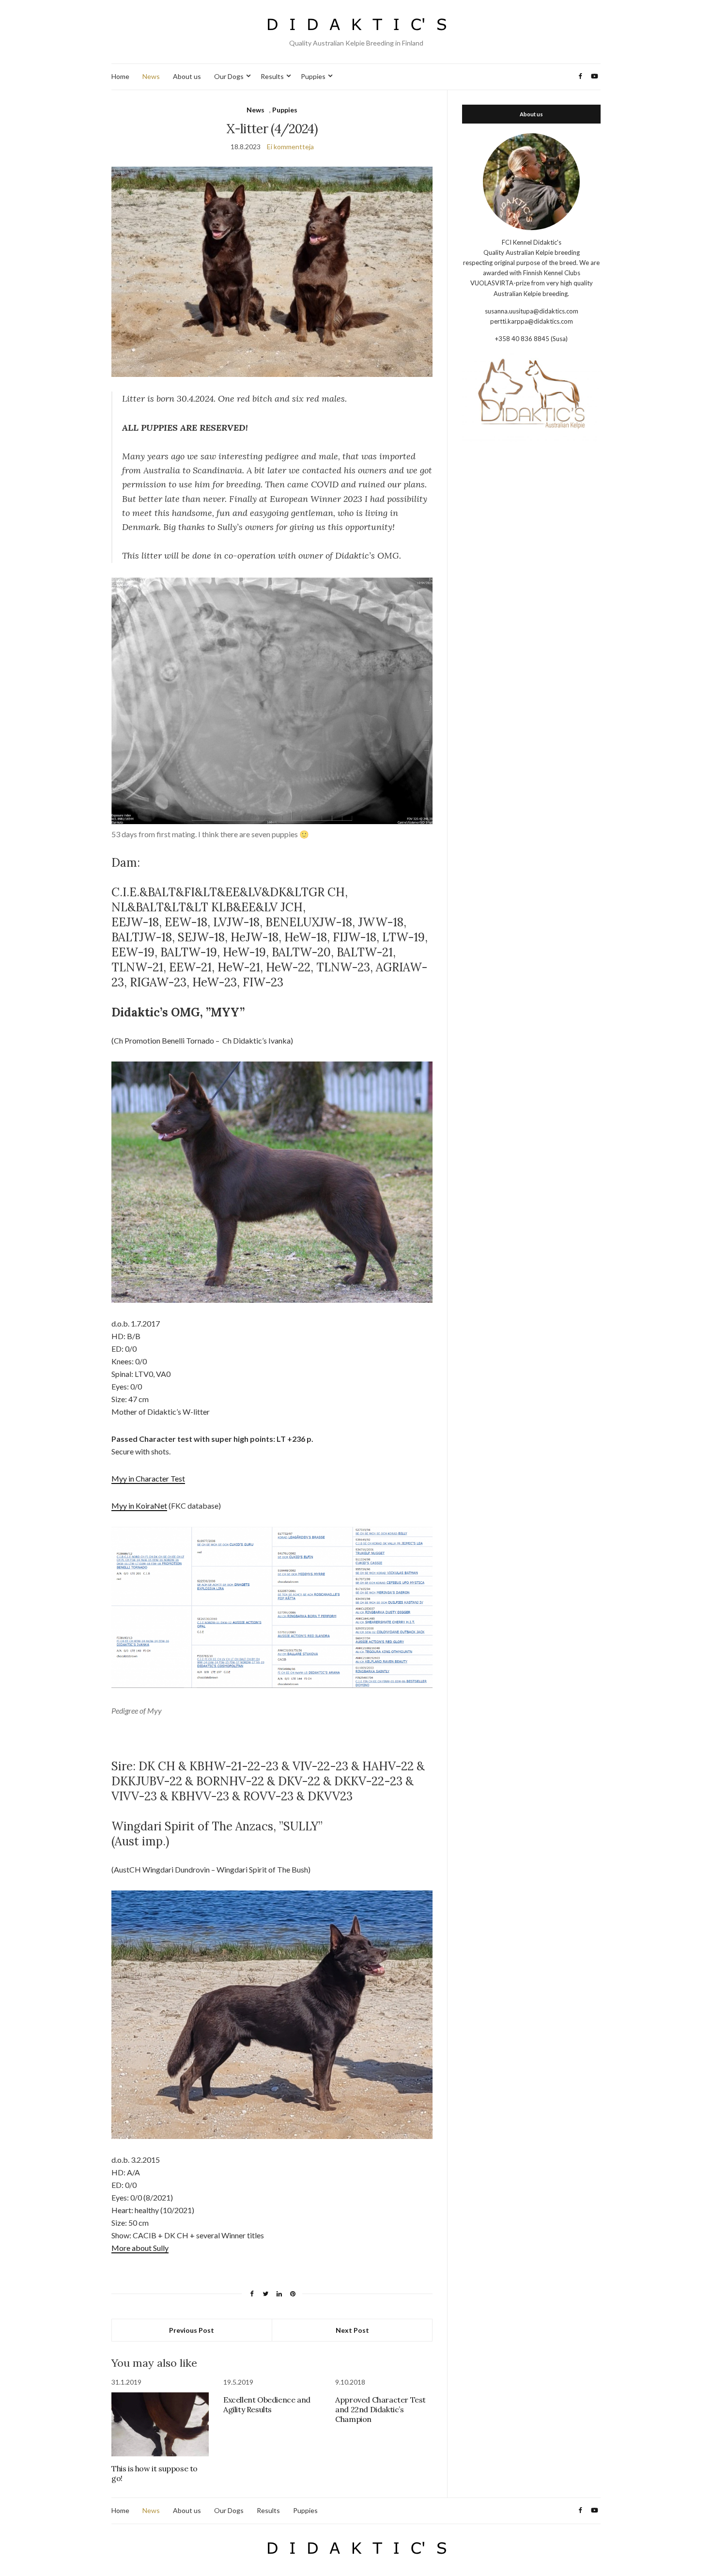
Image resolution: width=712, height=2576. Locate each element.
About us (187, 76)
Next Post (352, 2330)
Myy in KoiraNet (139, 1506)
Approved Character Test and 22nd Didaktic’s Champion (380, 2409)
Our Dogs (229, 76)
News (151, 76)
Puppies (313, 76)
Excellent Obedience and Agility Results (267, 2404)
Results (272, 76)
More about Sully (140, 2248)
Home (120, 76)
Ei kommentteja (290, 147)
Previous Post (192, 2330)
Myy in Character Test (148, 1478)
